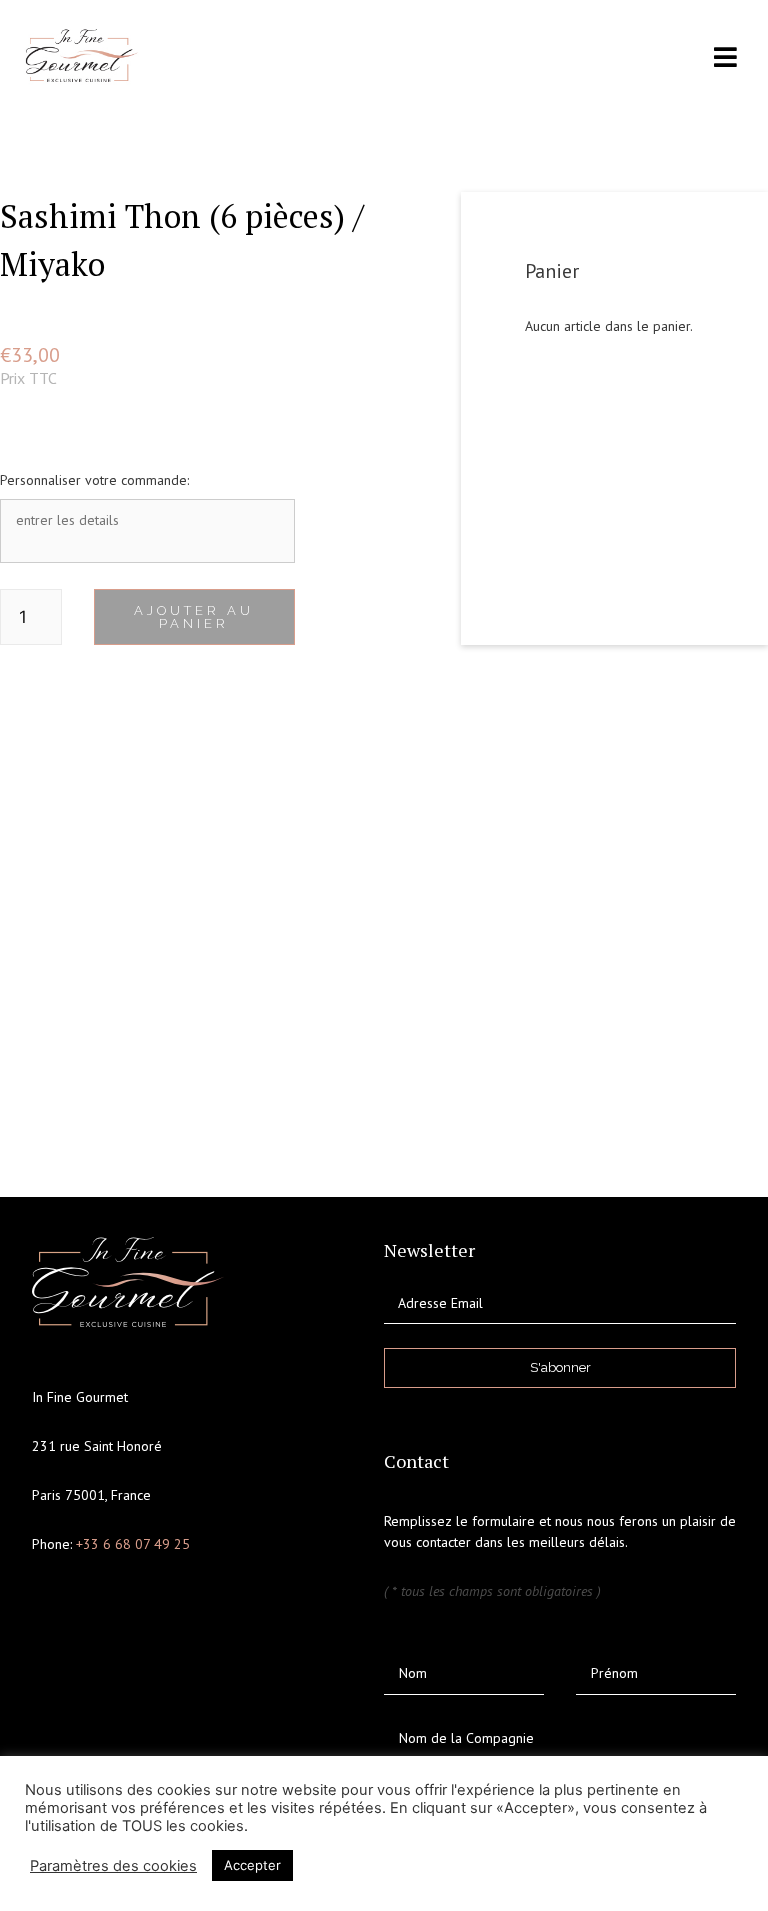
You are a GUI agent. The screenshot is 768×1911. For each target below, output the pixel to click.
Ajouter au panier (194, 617)
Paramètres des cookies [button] (113, 1866)
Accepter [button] (252, 1865)
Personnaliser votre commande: (94, 480)
